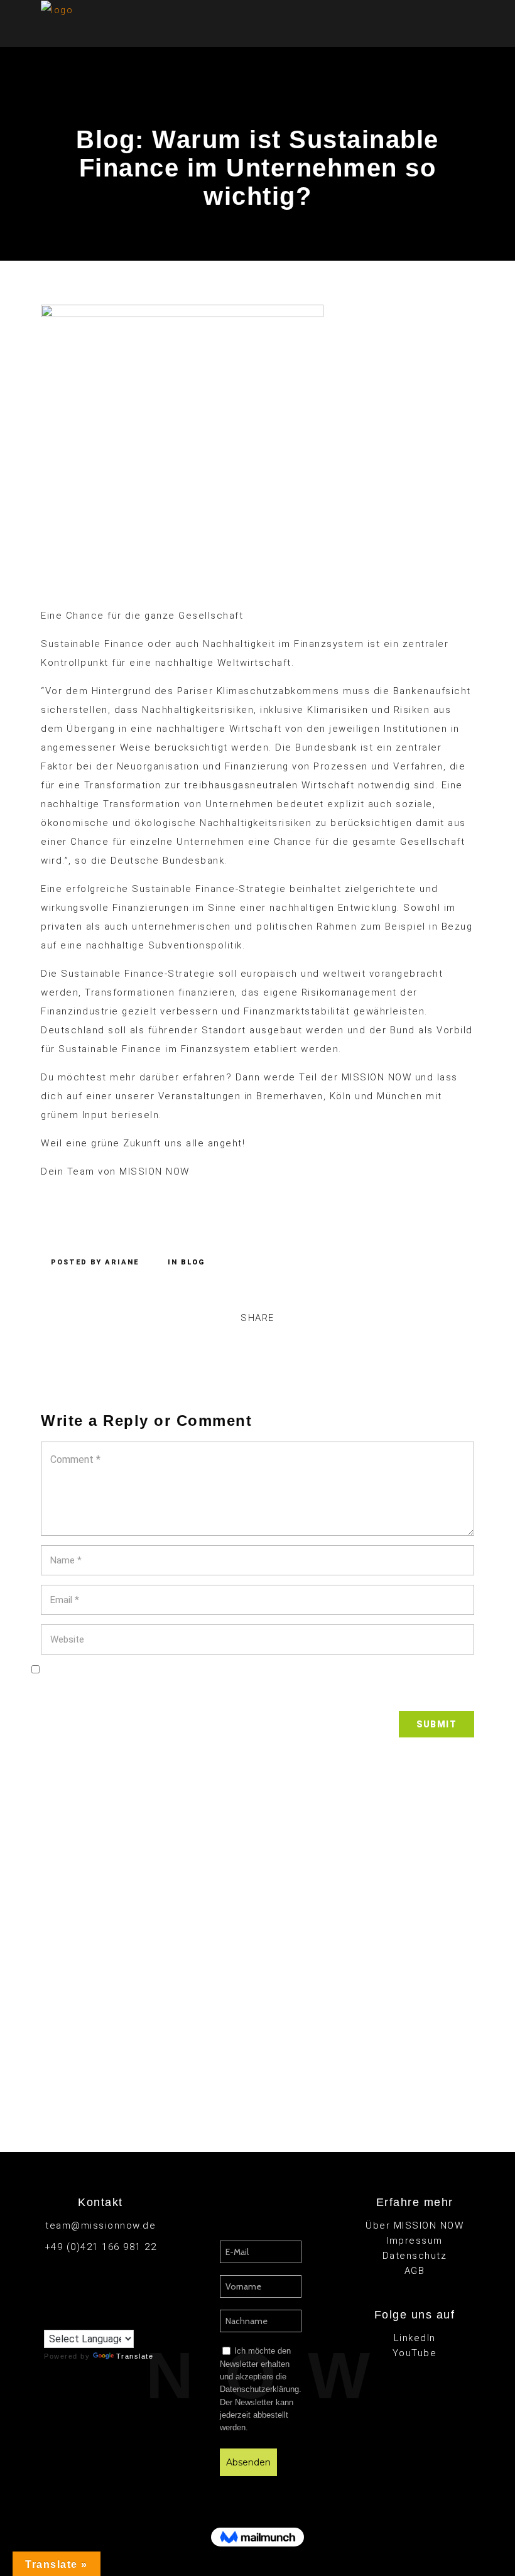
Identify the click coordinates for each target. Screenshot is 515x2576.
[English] (50, 2320)
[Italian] (87, 2320)
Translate (135, 2356)
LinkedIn (415, 2338)
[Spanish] (112, 2320)
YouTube (415, 2353)
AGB (415, 2271)
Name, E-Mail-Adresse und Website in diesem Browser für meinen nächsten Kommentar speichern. (257, 1692)
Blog (193, 1262)
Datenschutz (415, 2256)
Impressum (415, 2241)
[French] (62, 2320)
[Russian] (100, 2320)
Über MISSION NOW (415, 2225)
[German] (75, 2320)
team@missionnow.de (100, 2225)
